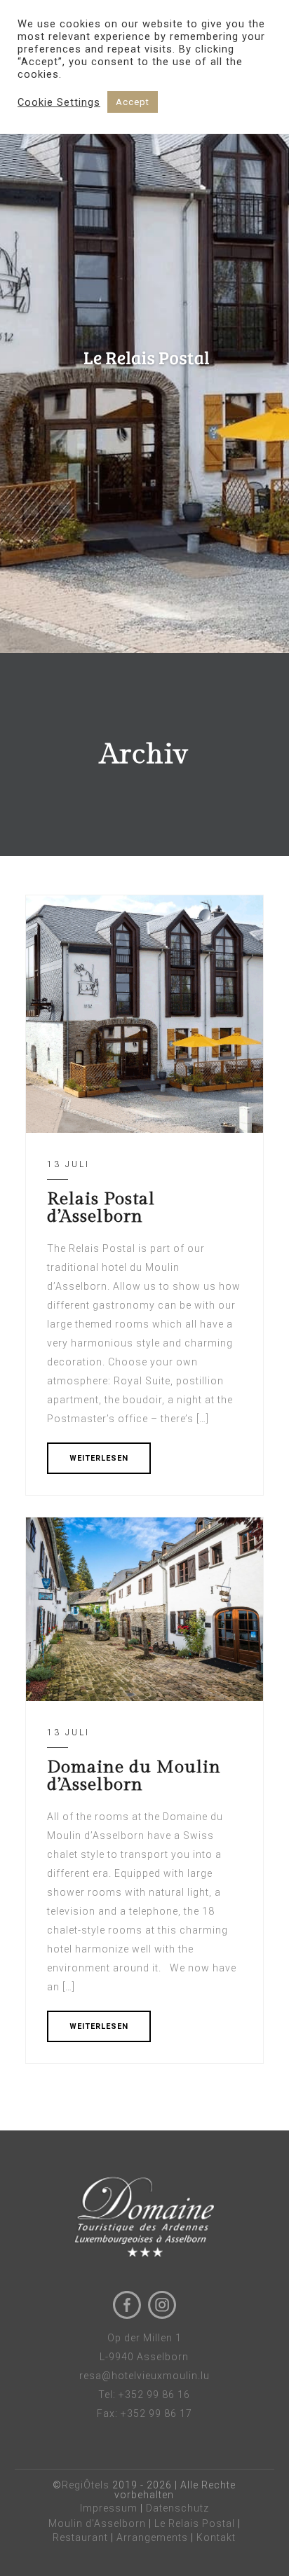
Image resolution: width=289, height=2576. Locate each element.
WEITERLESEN (99, 1458)
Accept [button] (133, 102)
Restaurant (80, 2537)
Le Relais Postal (195, 2523)
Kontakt (216, 2537)
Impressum (109, 2508)
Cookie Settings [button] (59, 102)
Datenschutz (177, 2508)
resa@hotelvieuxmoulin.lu (144, 2376)
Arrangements (152, 2537)
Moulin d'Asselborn (97, 2523)
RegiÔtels (86, 2485)
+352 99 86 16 (154, 2395)
